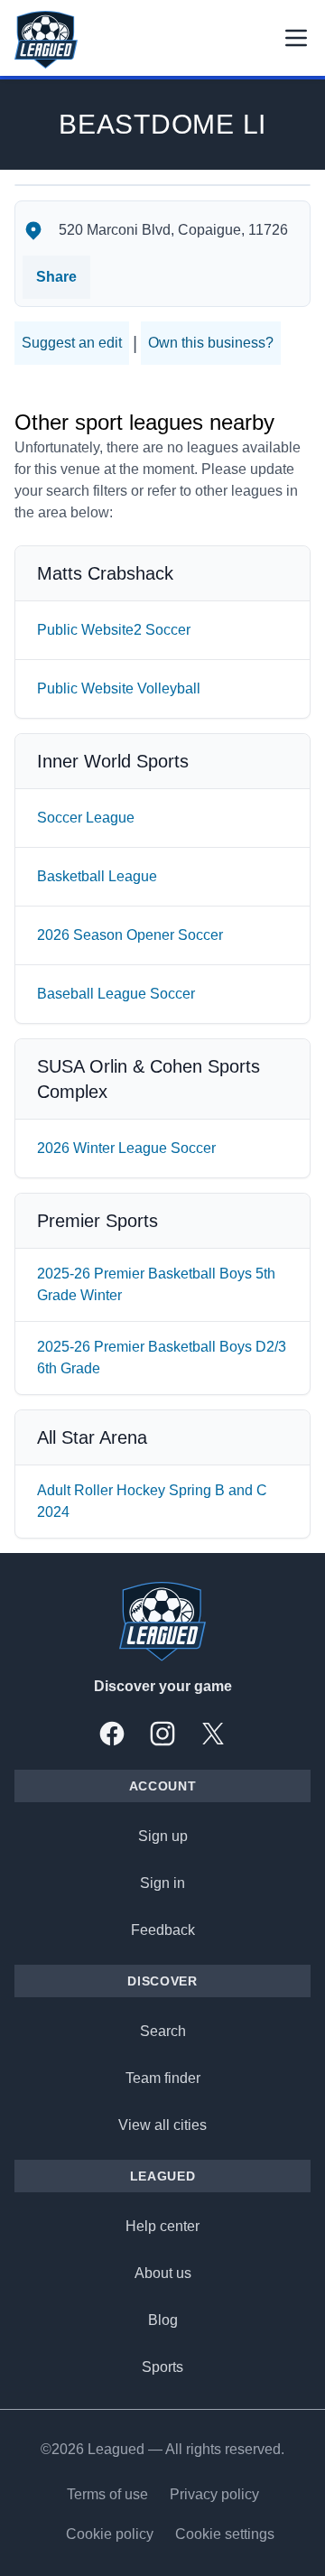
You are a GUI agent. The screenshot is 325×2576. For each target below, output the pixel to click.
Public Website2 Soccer (114, 630)
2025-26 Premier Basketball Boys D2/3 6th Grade (162, 1358)
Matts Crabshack (105, 573)
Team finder (163, 2078)
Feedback (163, 1930)
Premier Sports (97, 1221)
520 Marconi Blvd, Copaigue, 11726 (173, 230)
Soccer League (86, 818)
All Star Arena (92, 1437)
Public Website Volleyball (119, 688)
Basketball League (97, 876)
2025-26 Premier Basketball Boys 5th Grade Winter (156, 1284)
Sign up (163, 1836)
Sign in (162, 1883)
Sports (162, 2367)
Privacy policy (214, 2494)
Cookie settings (225, 2534)
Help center (162, 2226)
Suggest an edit (72, 343)
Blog (163, 2320)
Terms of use (107, 2494)
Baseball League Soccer (116, 994)
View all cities (162, 2125)
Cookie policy (110, 2534)
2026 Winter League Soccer (126, 1148)
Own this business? (211, 343)
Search (163, 2031)
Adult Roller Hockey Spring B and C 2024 (152, 1501)
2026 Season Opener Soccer (130, 935)
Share (56, 277)
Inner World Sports (113, 761)
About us (163, 2273)
